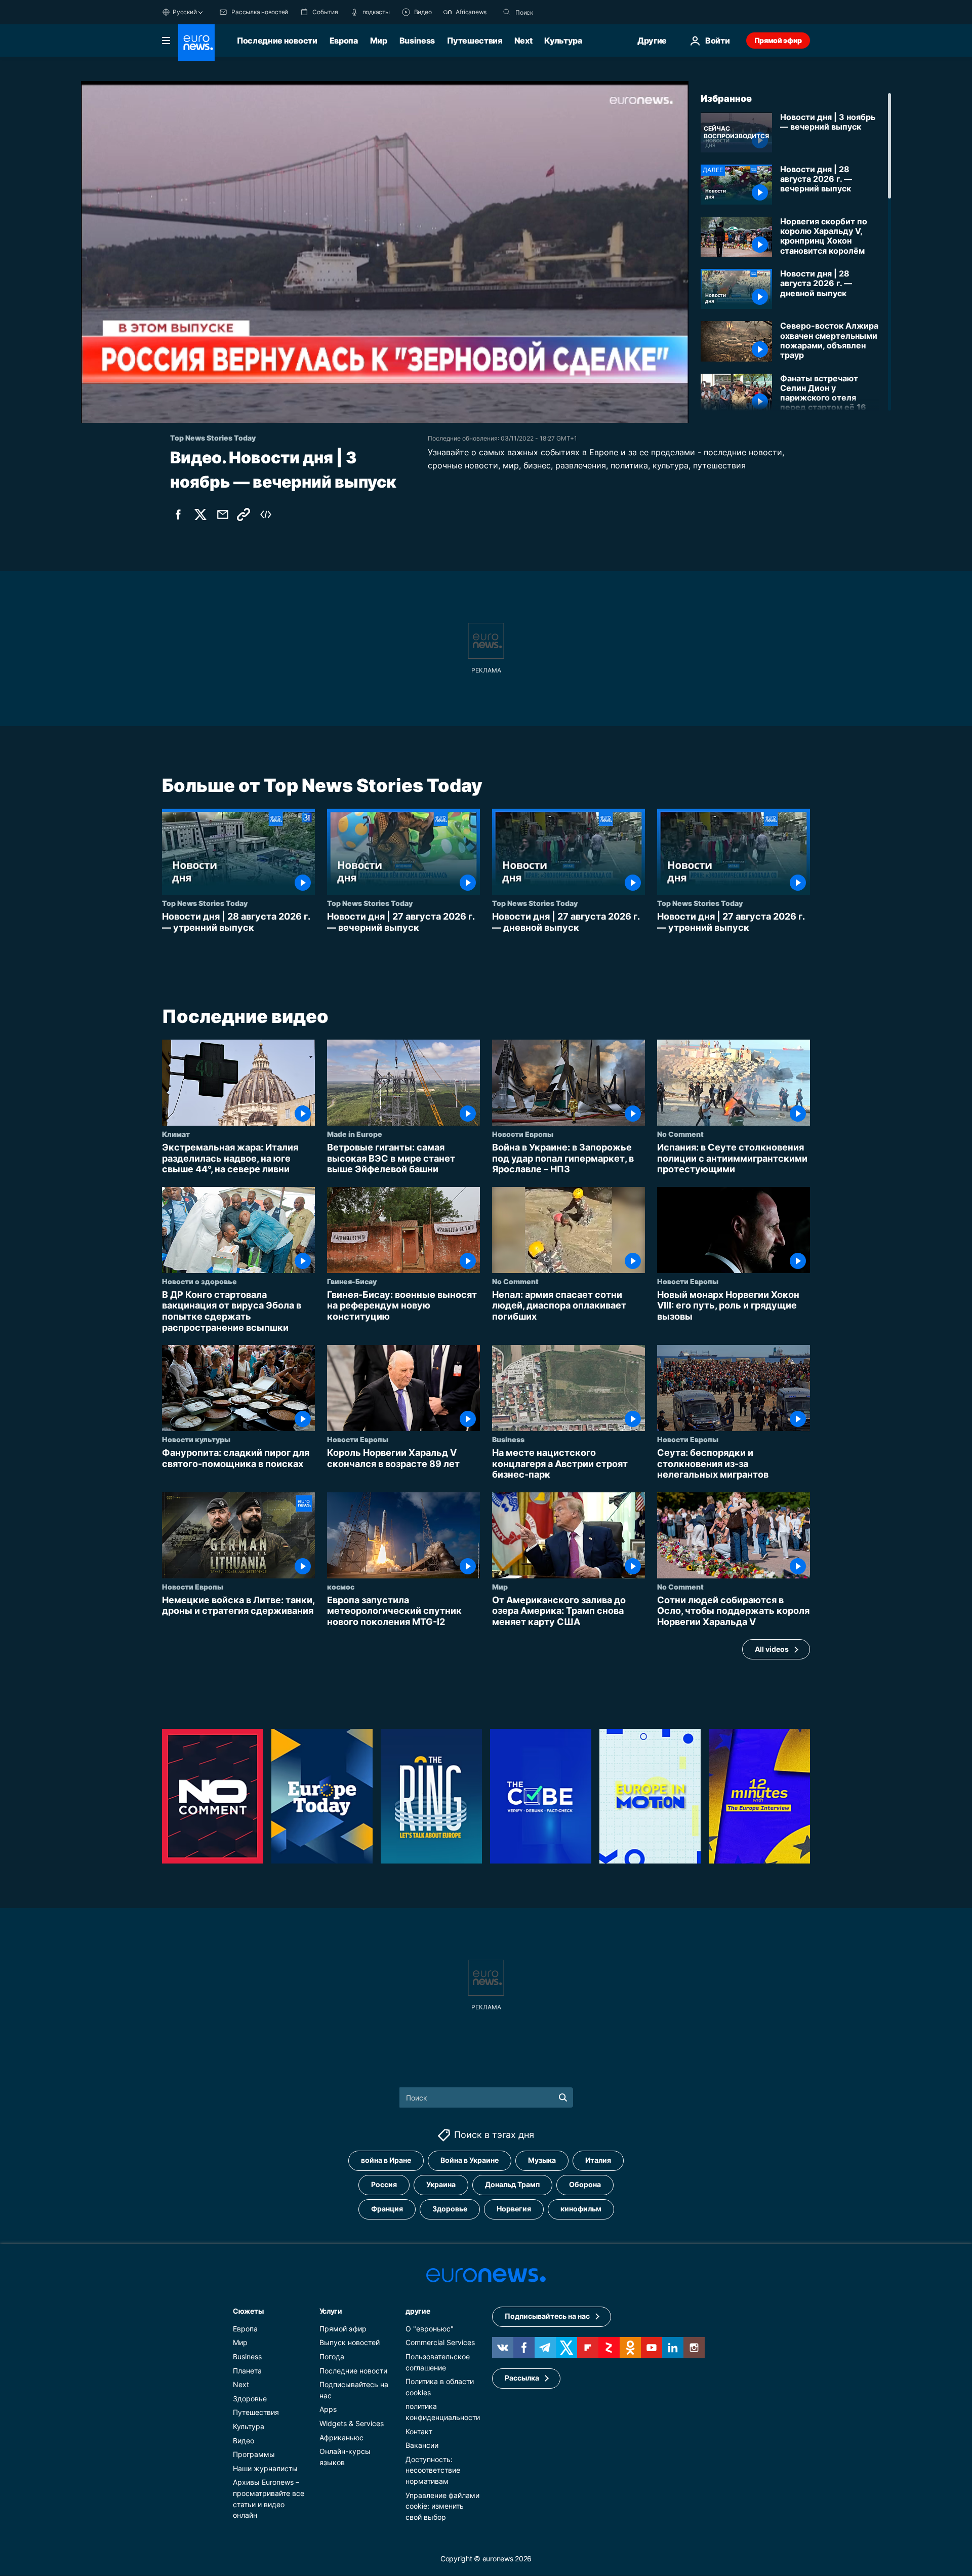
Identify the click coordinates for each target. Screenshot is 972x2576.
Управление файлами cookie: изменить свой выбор (442, 2506)
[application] (385, 252)
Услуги (331, 2311)
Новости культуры (196, 1439)
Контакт (419, 2431)
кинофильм (581, 2209)
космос (341, 1587)
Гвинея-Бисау (352, 1281)
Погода (332, 2356)
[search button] (507, 12)
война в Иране (386, 2161)
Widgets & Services (352, 2423)
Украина (441, 2185)
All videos (772, 1649)
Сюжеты (248, 2311)
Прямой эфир (778, 40)
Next (523, 41)
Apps (328, 2410)
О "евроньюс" (430, 2329)
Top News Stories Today (205, 903)
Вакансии (422, 2445)
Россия (384, 2185)
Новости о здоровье (199, 1281)
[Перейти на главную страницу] (196, 43)
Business (417, 41)
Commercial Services (440, 2343)
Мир (379, 41)
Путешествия (474, 41)
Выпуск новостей (350, 2343)
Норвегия (514, 2209)
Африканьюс (341, 2438)
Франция (387, 2209)
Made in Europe (355, 1134)
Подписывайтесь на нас (547, 2316)
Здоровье (450, 2209)
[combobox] (558, 12)
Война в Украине (470, 2161)
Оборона (585, 2185)
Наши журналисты (265, 2468)
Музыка (542, 2161)
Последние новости (277, 41)
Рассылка (522, 2378)
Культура (563, 41)
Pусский (185, 12)
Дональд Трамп (512, 2185)
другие (418, 2311)
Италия (598, 2161)
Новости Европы (523, 1134)
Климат (176, 1134)
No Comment (680, 1134)
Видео (244, 2441)
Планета (247, 2371)
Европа (344, 41)
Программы (254, 2454)
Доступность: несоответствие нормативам (433, 2470)
